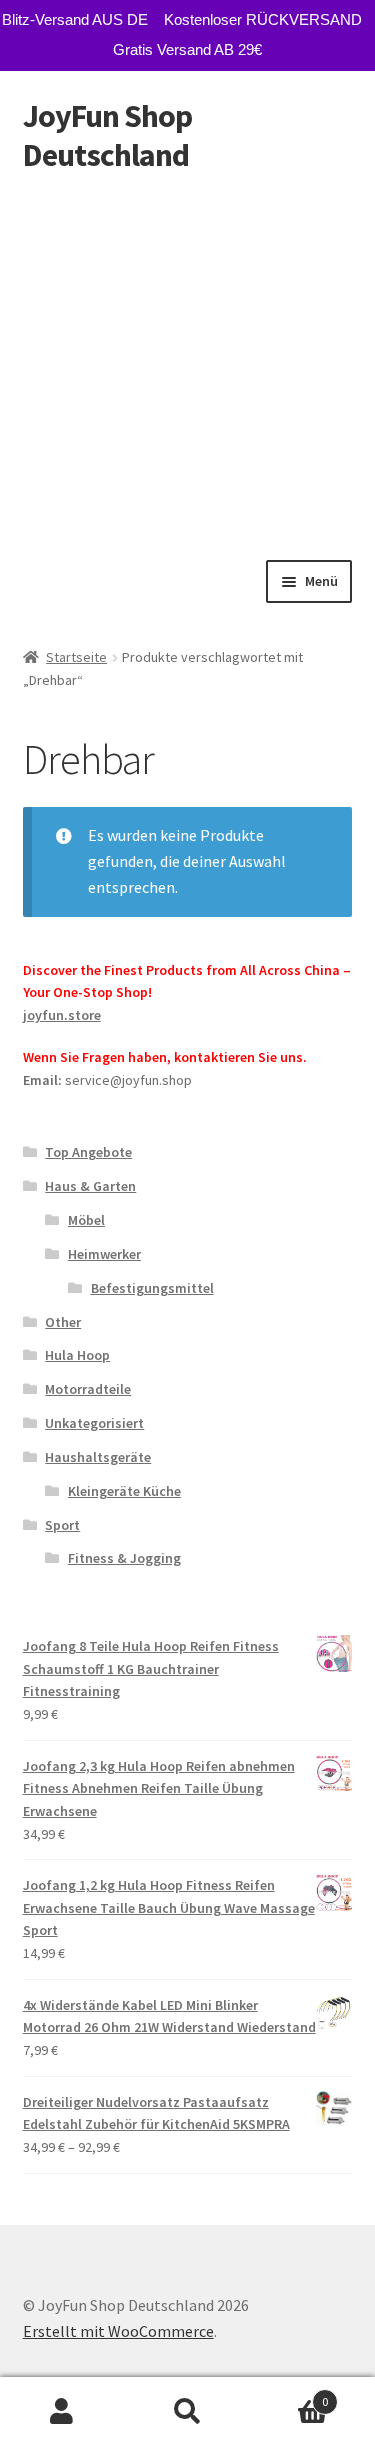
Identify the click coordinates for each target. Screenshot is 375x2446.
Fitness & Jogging (124, 1558)
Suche (187, 2412)
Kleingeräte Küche (124, 1491)
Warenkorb (289, 2394)
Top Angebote (88, 1152)
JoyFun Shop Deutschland (107, 135)
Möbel (86, 1220)
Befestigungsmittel (152, 1288)
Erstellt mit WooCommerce (118, 2331)
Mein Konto (62, 2412)
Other (63, 1322)
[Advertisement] (187, 362)
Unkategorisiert (94, 1423)
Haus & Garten (90, 1186)
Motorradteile (88, 1389)
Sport (62, 1525)
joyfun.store (62, 1015)
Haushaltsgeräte (98, 1457)
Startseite (76, 657)
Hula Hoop (77, 1355)
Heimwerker (104, 1254)
